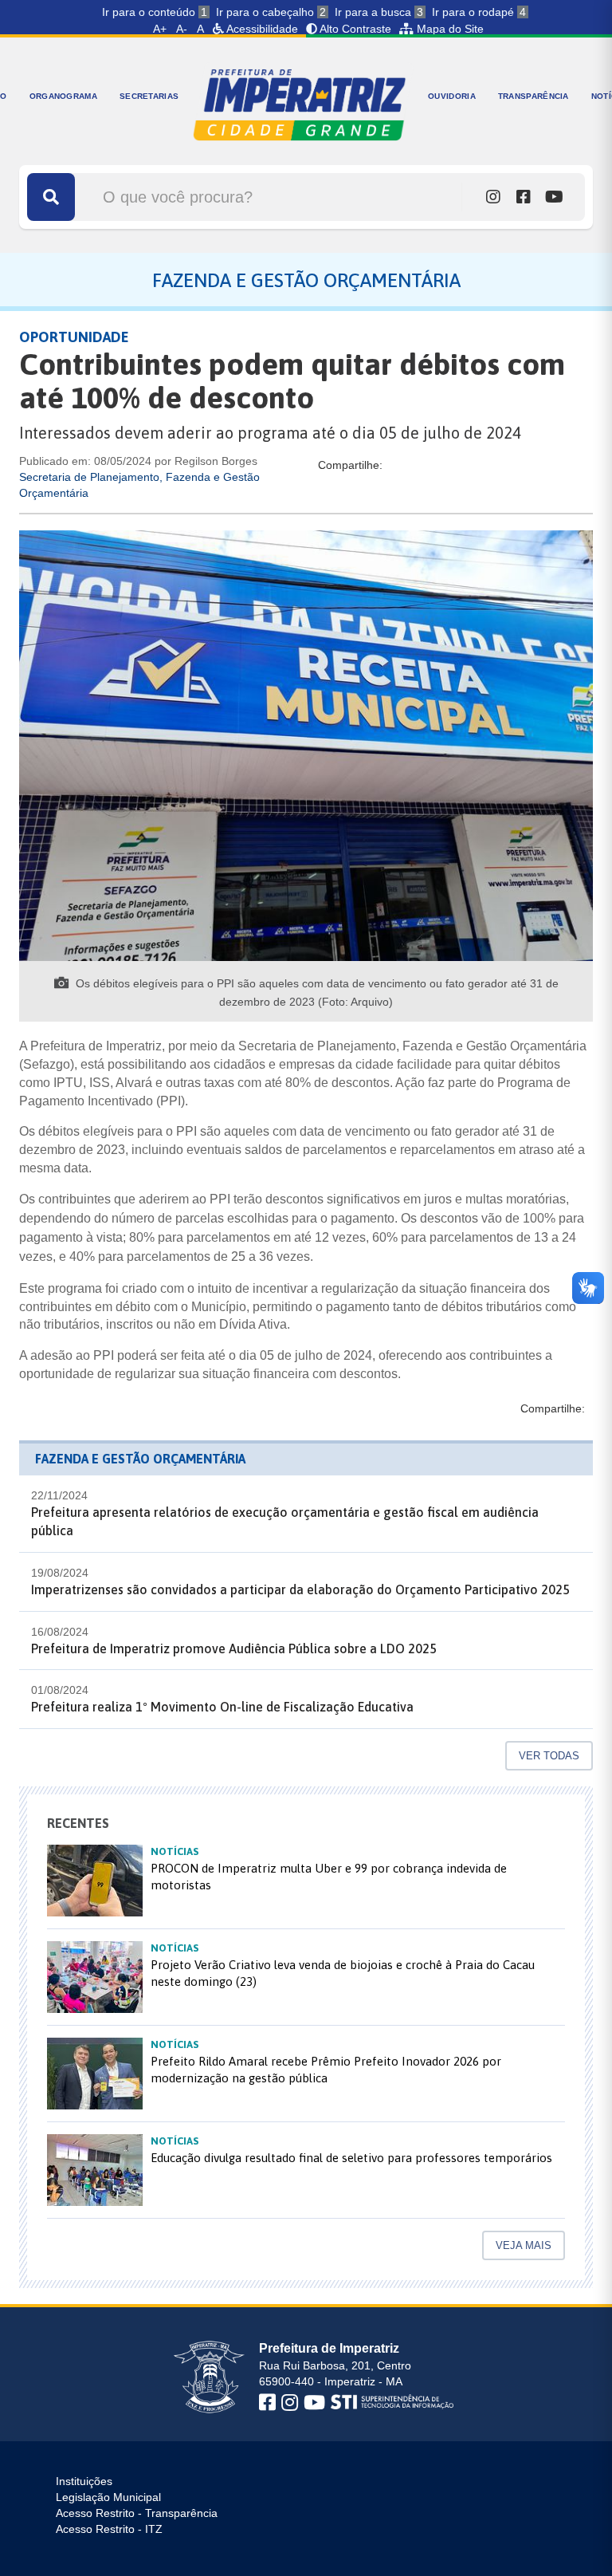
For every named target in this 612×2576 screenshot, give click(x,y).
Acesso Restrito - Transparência (137, 2513)
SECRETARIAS (149, 96)
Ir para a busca (379, 12)
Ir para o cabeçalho (271, 12)
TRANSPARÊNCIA (534, 96)
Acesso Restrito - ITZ (109, 2529)
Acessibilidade (261, 29)
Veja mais (524, 2245)
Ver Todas (549, 1756)
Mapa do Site (449, 29)
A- (182, 29)
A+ (160, 29)
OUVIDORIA (452, 96)
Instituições (84, 2481)
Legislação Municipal (108, 2497)
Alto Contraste (354, 29)
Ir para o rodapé (479, 12)
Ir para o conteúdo (155, 12)
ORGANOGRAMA (63, 96)
